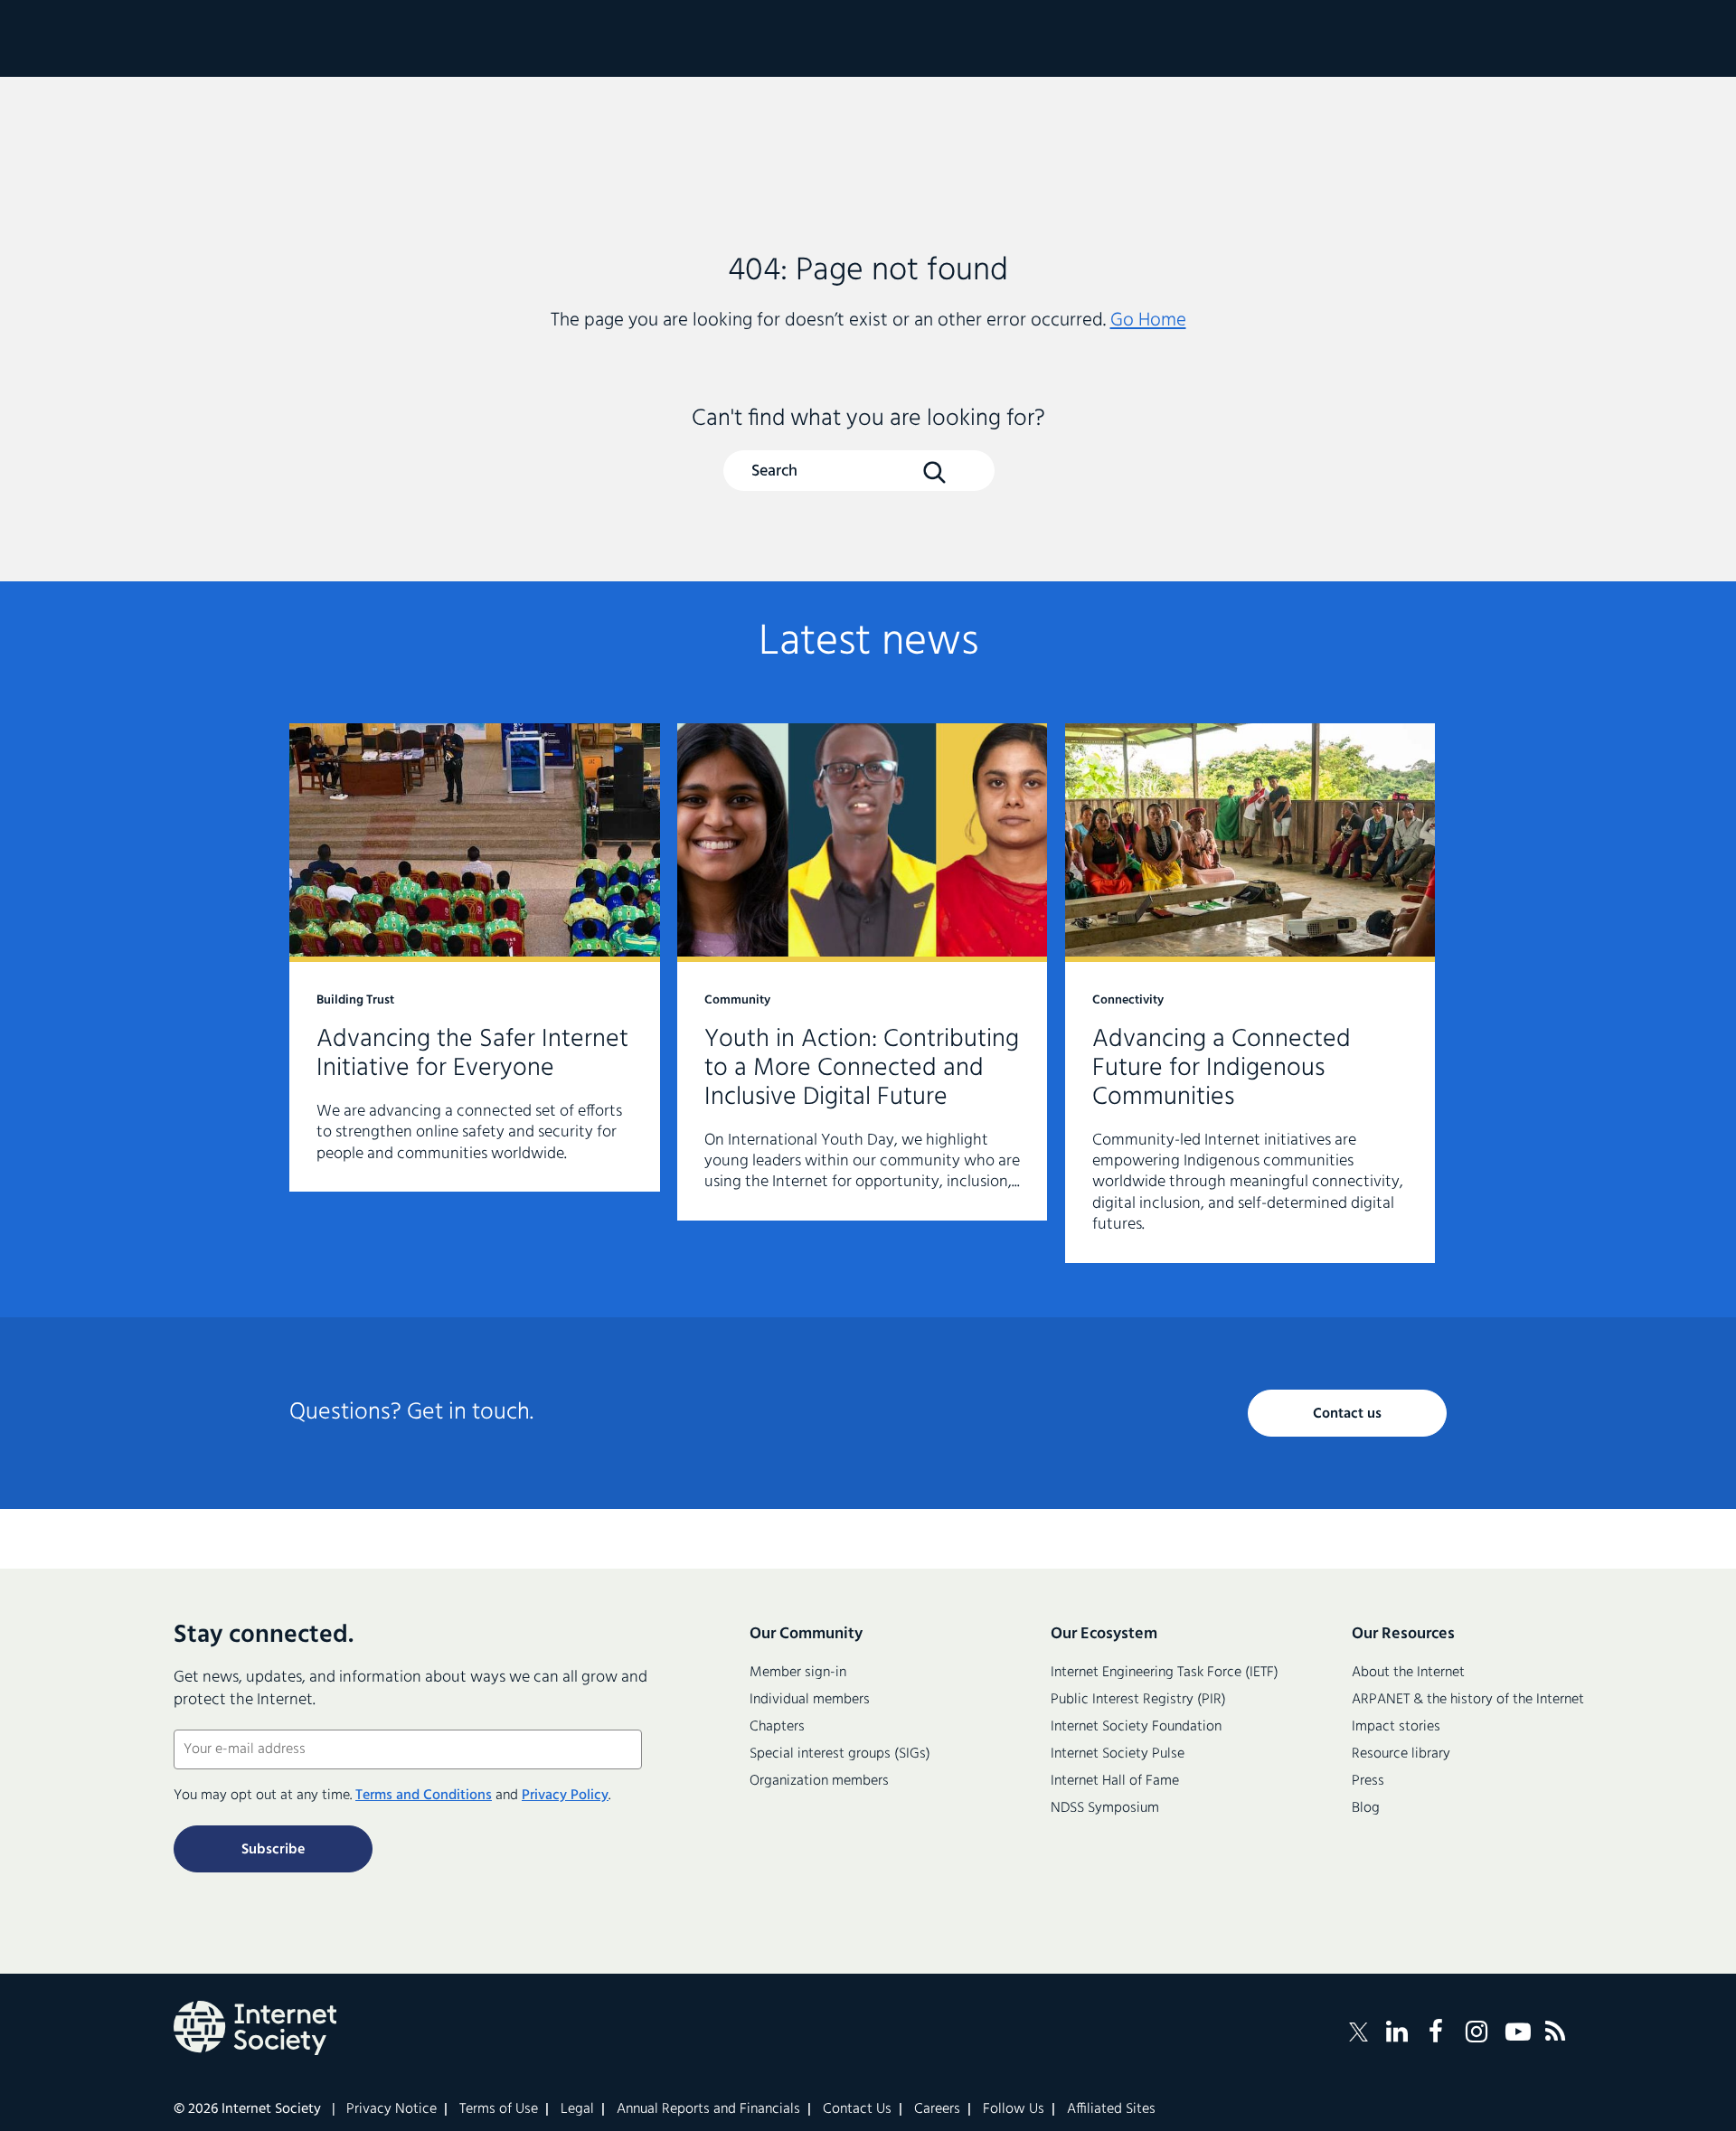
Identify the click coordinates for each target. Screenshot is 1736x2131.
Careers (937, 2109)
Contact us (1347, 1414)
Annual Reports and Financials (708, 2109)
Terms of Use (499, 2109)
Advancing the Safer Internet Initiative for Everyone (475, 957)
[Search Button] (934, 472)
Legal (577, 2109)
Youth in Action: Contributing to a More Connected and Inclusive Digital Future (863, 972)
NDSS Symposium (1105, 1808)
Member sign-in (798, 1673)
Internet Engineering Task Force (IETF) (1165, 1673)
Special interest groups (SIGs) (840, 1754)
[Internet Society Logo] (255, 2028)
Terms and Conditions (424, 1796)
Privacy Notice (392, 2109)
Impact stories (1396, 1727)
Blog (1366, 1808)
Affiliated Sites (1111, 2109)
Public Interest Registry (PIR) (1138, 1700)
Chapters (777, 1727)
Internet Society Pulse (1118, 1754)
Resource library (1401, 1754)
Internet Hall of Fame (1115, 1781)
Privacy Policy (565, 1796)
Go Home (1148, 321)
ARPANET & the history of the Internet (1468, 1700)
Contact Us (857, 2109)
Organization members (819, 1781)
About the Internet (1408, 1673)
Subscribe (273, 1850)
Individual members (810, 1700)
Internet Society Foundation (1136, 1727)
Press (1368, 1781)
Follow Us (1014, 2109)
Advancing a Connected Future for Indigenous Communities (1250, 993)
